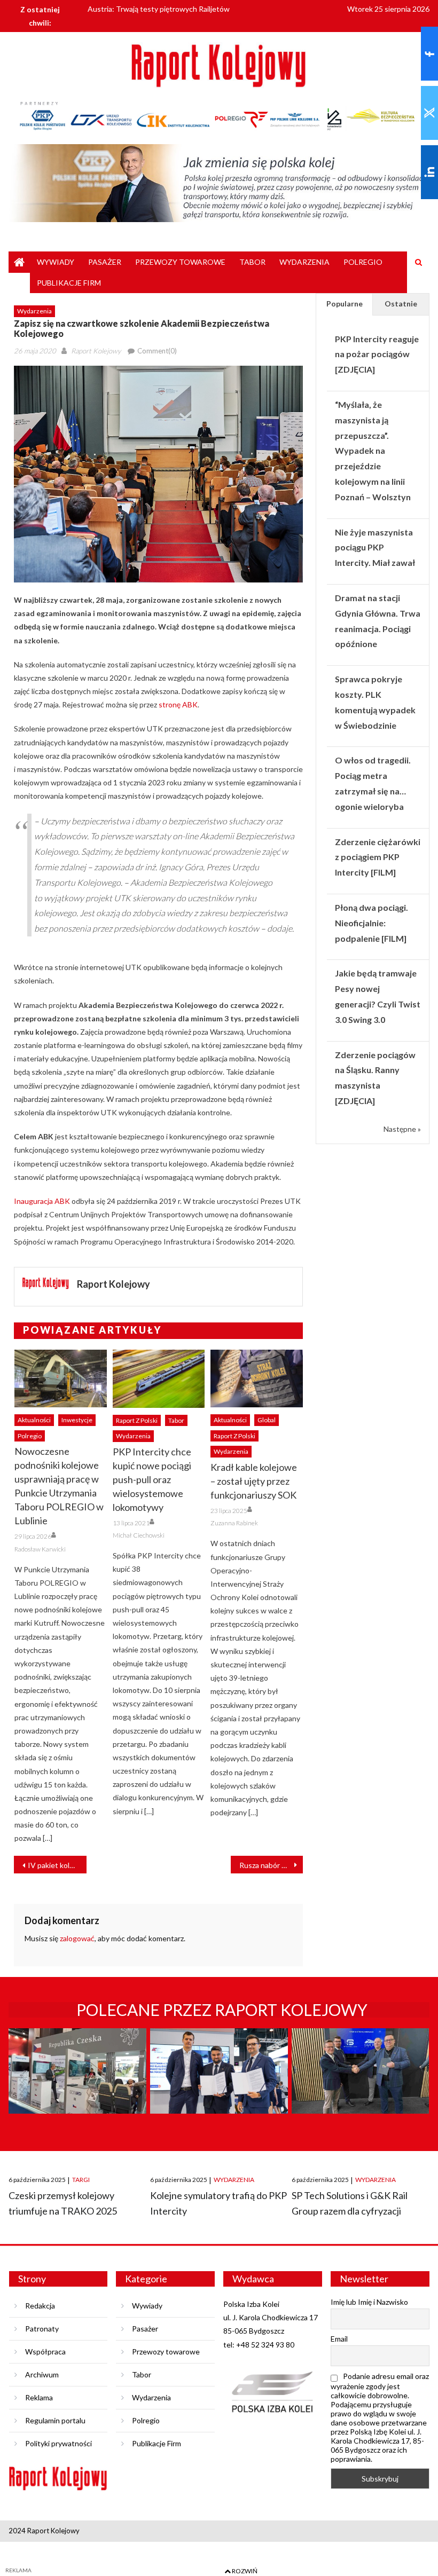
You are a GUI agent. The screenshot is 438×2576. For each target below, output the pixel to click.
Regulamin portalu (55, 2420)
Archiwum (42, 2374)
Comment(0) (157, 351)
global (267, 1420)
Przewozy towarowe (180, 262)
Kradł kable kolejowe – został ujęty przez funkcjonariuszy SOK (254, 1481)
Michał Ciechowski (139, 1535)
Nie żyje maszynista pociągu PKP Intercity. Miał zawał (375, 548)
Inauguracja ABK (42, 1201)
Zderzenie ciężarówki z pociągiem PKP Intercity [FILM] (378, 857)
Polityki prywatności (58, 2443)
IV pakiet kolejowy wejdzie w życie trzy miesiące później (57, 1865)
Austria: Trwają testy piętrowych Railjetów (159, 8)
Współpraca (45, 2352)
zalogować (77, 1938)
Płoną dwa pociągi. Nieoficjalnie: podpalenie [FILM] (371, 923)
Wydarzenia (304, 262)
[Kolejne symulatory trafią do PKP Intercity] (219, 2091)
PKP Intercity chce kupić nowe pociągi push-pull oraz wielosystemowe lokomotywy (152, 1479)
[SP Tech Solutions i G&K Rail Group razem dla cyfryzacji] (360, 2091)
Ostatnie (401, 304)
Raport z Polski (137, 1420)
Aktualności (34, 1420)
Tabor (252, 262)
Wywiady (56, 262)
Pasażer (105, 262)
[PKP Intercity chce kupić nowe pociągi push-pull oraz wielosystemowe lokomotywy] (159, 1378)
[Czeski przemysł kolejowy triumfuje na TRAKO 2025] (77, 2091)
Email (339, 2339)
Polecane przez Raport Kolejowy (222, 2010)
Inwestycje (77, 1420)
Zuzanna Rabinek (234, 1523)
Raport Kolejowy (96, 351)
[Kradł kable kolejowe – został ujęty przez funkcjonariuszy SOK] (257, 1378)
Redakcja (40, 2306)
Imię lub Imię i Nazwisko (369, 2302)
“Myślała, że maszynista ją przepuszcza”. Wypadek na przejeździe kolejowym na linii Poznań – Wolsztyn (373, 451)
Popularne (345, 304)
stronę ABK (178, 704)
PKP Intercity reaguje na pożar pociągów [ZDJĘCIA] (377, 354)
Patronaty (42, 2329)
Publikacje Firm (69, 283)
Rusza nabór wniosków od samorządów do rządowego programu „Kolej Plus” (271, 1865)
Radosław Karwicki (40, 1549)
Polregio (363, 262)
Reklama (39, 2397)
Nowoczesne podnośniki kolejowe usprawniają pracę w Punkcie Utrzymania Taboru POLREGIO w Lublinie (59, 1486)
